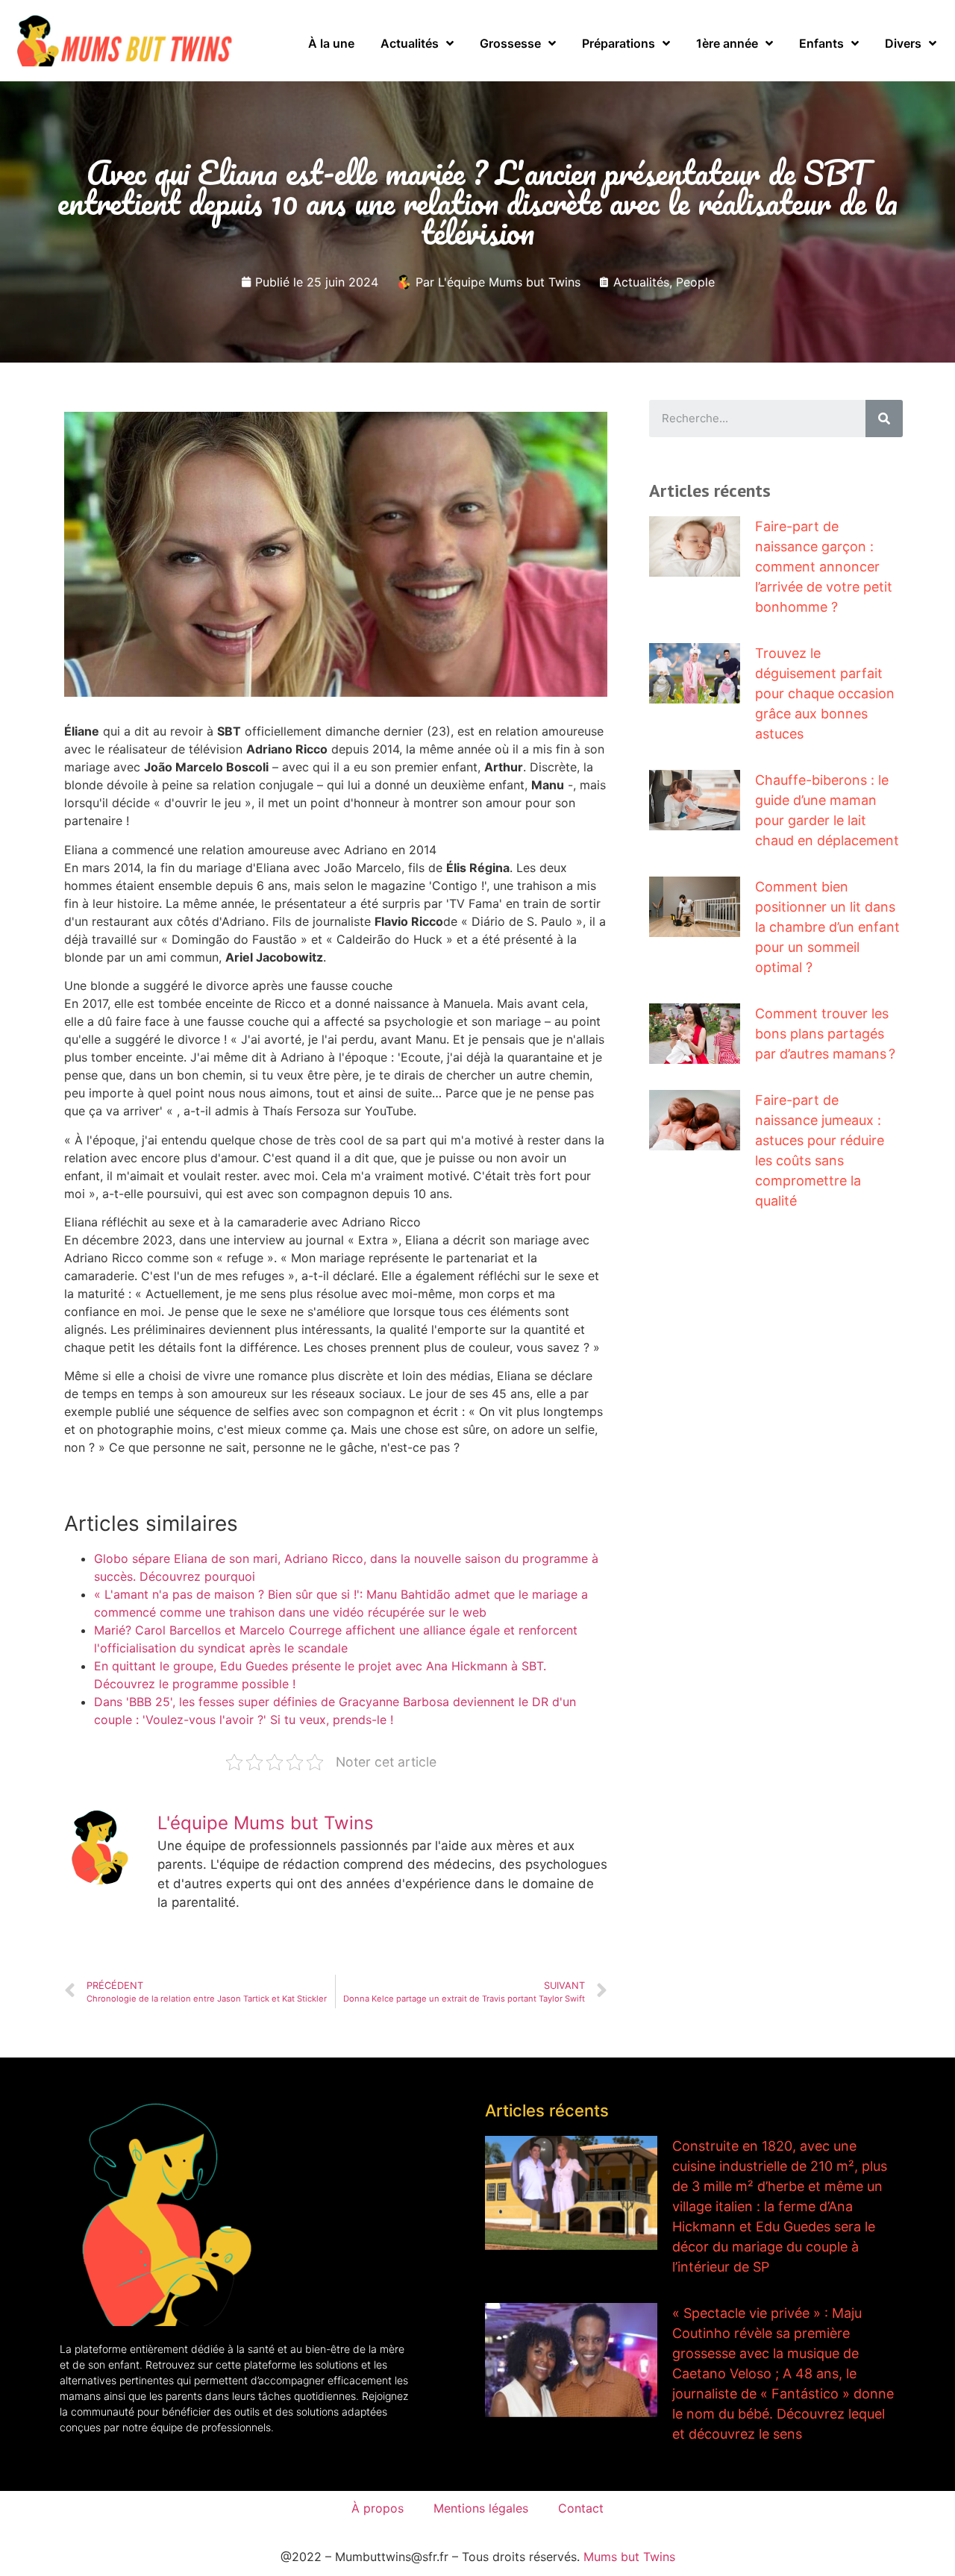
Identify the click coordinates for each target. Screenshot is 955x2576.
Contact (581, 2508)
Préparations (619, 43)
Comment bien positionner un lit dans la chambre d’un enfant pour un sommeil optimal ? (827, 927)
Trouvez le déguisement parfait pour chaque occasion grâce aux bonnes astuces (825, 693)
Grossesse (510, 43)
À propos (378, 2508)
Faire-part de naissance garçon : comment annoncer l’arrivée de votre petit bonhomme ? (824, 567)
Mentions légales (481, 2508)
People (695, 282)
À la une (331, 43)
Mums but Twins (629, 2557)
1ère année (727, 43)
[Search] (884, 419)
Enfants (821, 43)
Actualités (410, 43)
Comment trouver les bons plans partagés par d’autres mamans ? (825, 1034)
